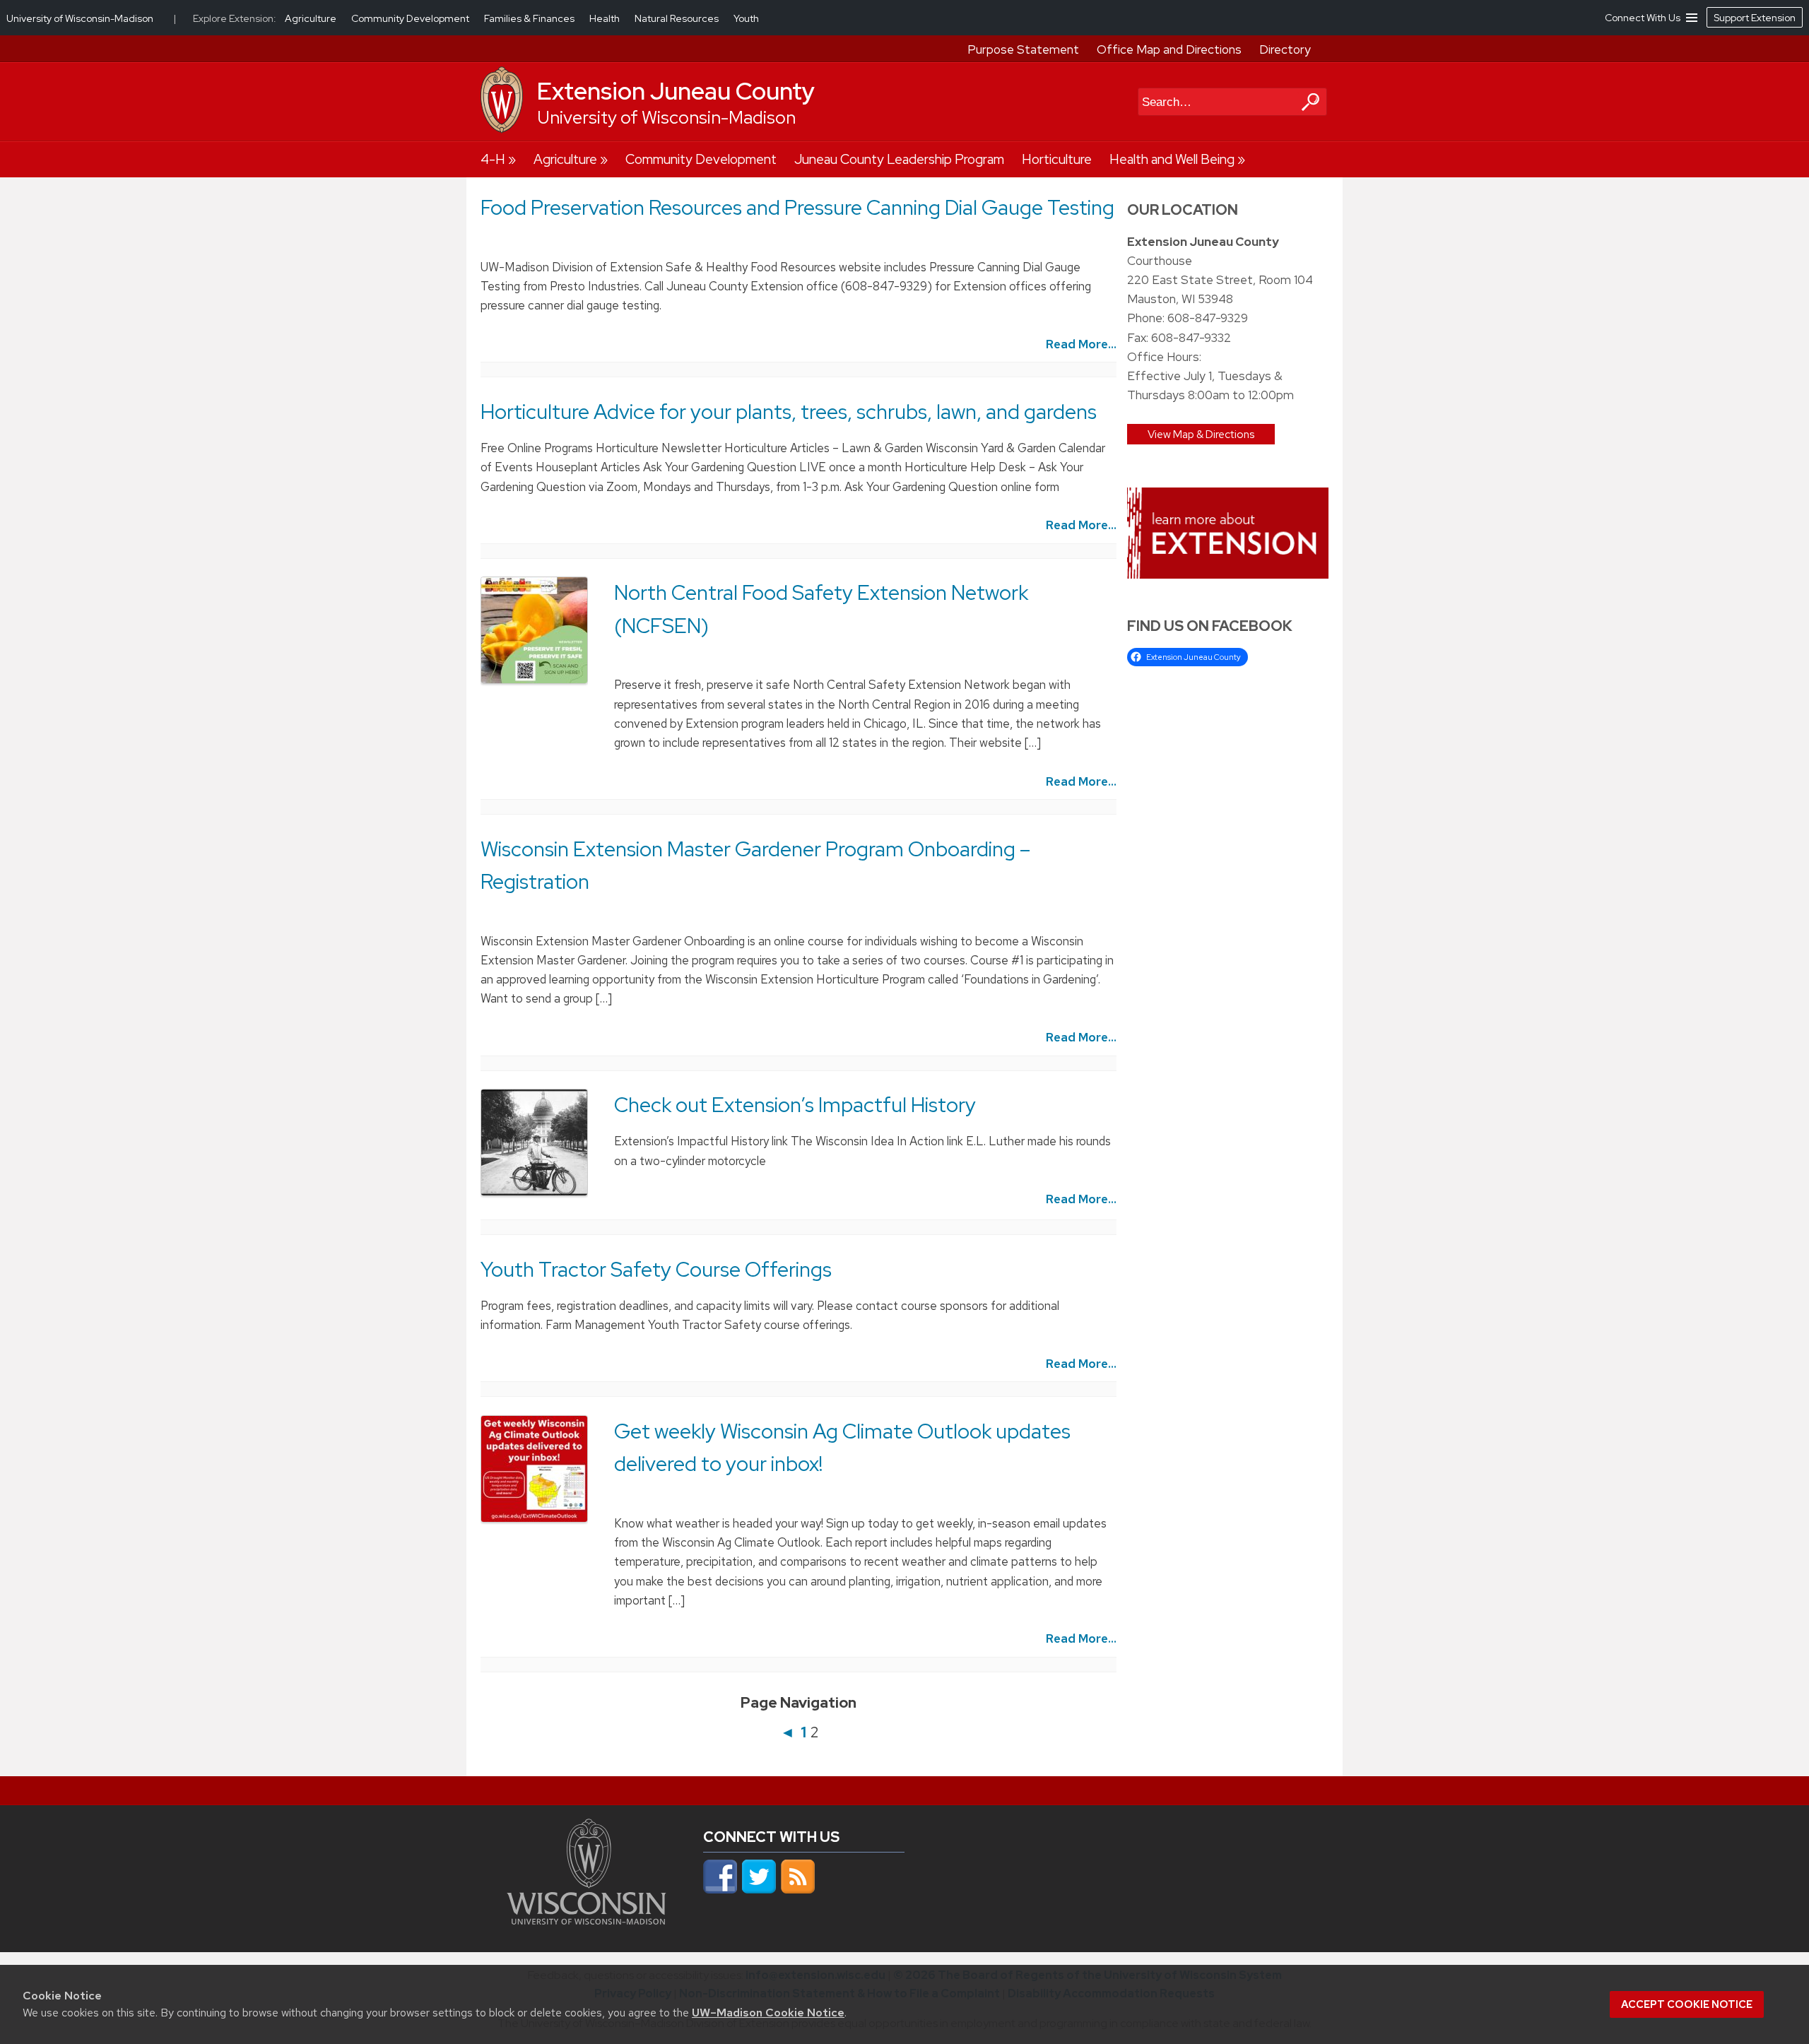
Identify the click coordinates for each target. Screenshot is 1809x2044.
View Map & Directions (1201, 434)
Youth (746, 18)
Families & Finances (530, 18)
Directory (1285, 49)
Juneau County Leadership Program (899, 159)
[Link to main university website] (587, 1920)
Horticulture (1057, 159)
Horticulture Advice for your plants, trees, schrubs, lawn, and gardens (789, 412)
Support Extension (1755, 18)
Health (606, 18)
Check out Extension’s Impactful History (795, 1105)
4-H (493, 159)
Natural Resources (678, 18)
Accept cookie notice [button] (1687, 2004)
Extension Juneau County (676, 91)
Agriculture (565, 159)
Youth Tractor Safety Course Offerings (656, 1270)
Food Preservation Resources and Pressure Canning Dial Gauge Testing (797, 208)
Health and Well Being (1172, 159)
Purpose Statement (1023, 49)
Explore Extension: (235, 18)
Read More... (1081, 344)
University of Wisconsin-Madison (666, 118)
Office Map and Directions (1169, 49)
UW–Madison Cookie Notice (768, 2013)
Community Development (701, 159)
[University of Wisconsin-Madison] (502, 129)
